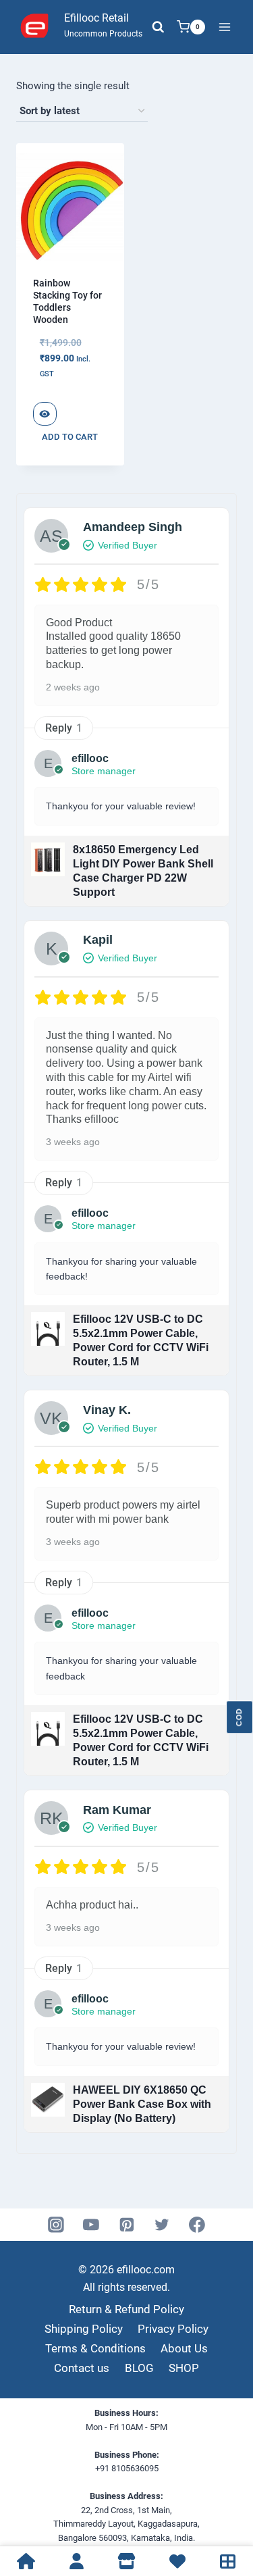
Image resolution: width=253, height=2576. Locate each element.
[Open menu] (224, 27)
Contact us (82, 2368)
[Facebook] (197, 2225)
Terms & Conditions (95, 2348)
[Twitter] (162, 2225)
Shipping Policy (84, 2329)
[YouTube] (91, 2225)
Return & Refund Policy (126, 2309)
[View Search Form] (158, 27)
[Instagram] (56, 2225)
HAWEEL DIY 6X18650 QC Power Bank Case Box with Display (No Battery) (142, 2104)
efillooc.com (144, 2270)
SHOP (184, 2368)
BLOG (139, 2368)
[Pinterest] (127, 2225)
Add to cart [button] (70, 437)
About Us (184, 2348)
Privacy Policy (173, 2329)
